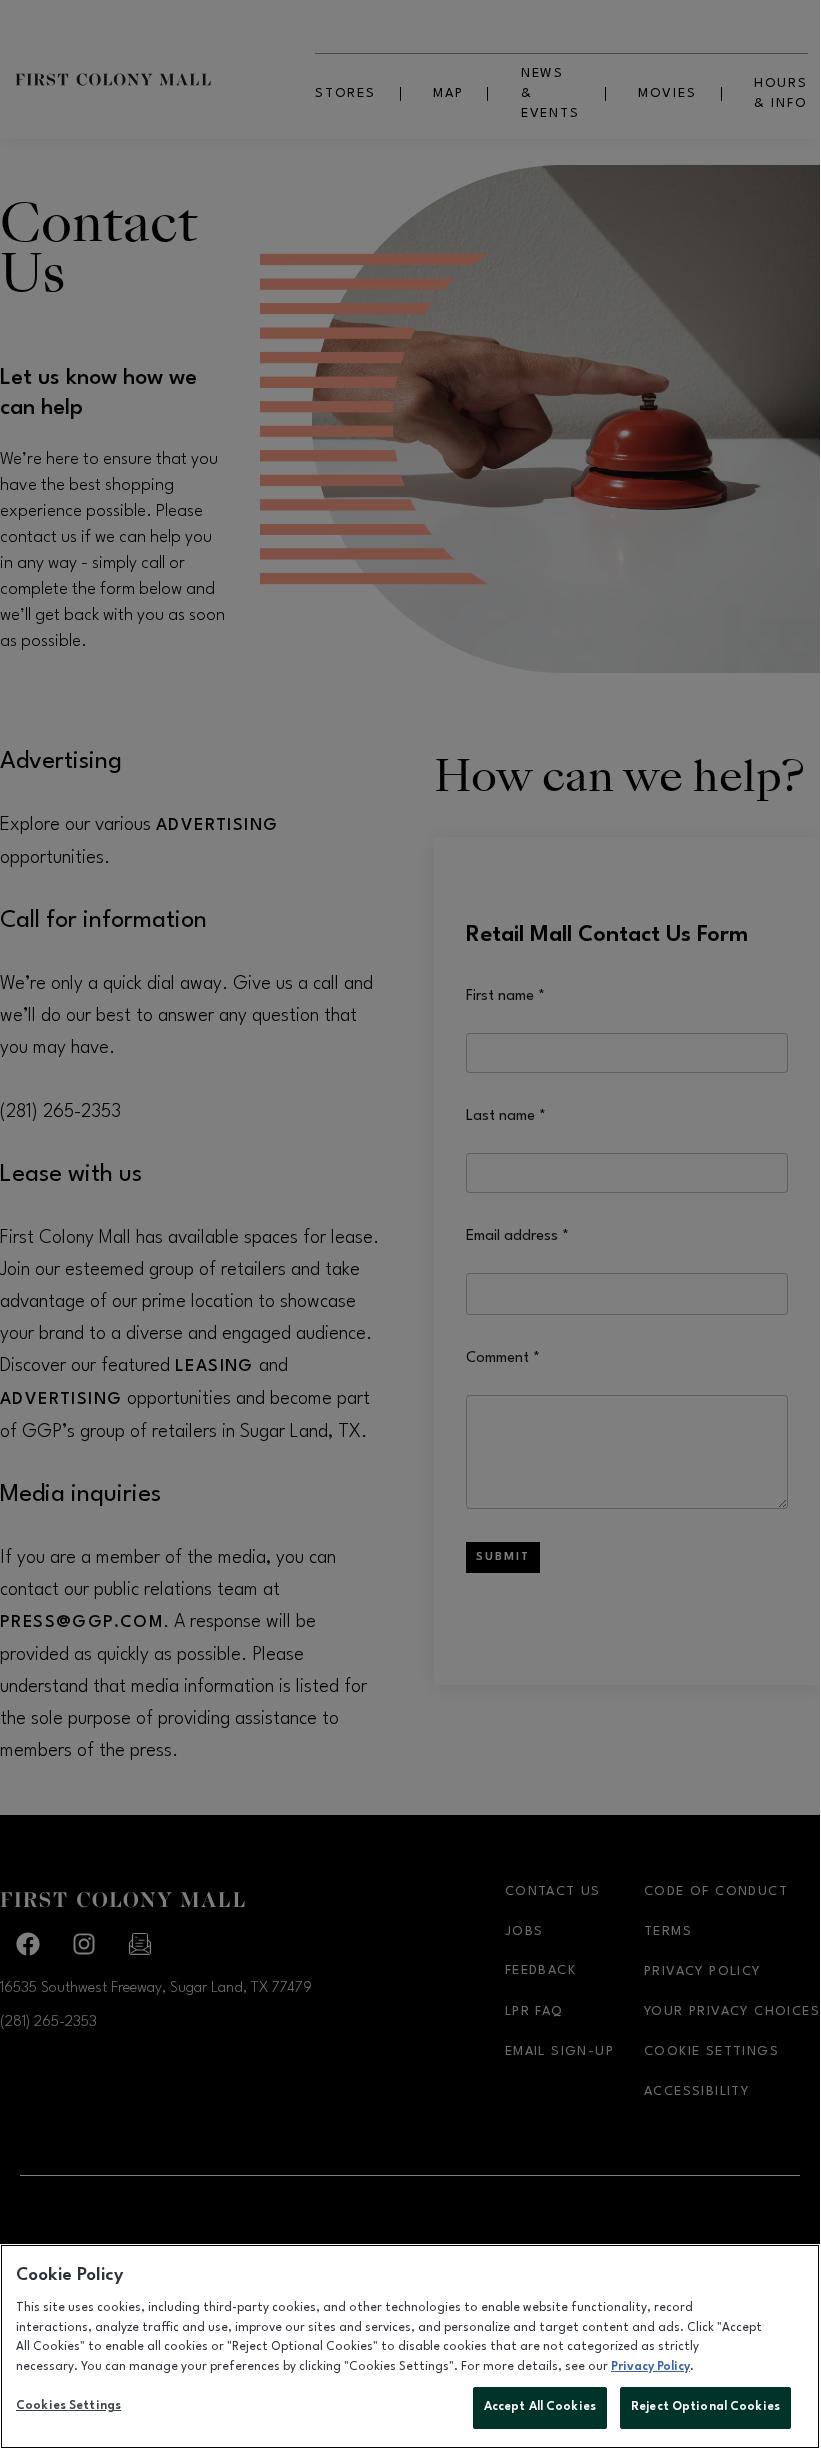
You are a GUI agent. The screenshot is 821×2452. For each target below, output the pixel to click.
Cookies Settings (68, 2406)
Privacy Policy (650, 2367)
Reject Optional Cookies (705, 2407)
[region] (410, 2346)
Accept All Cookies (540, 2407)
